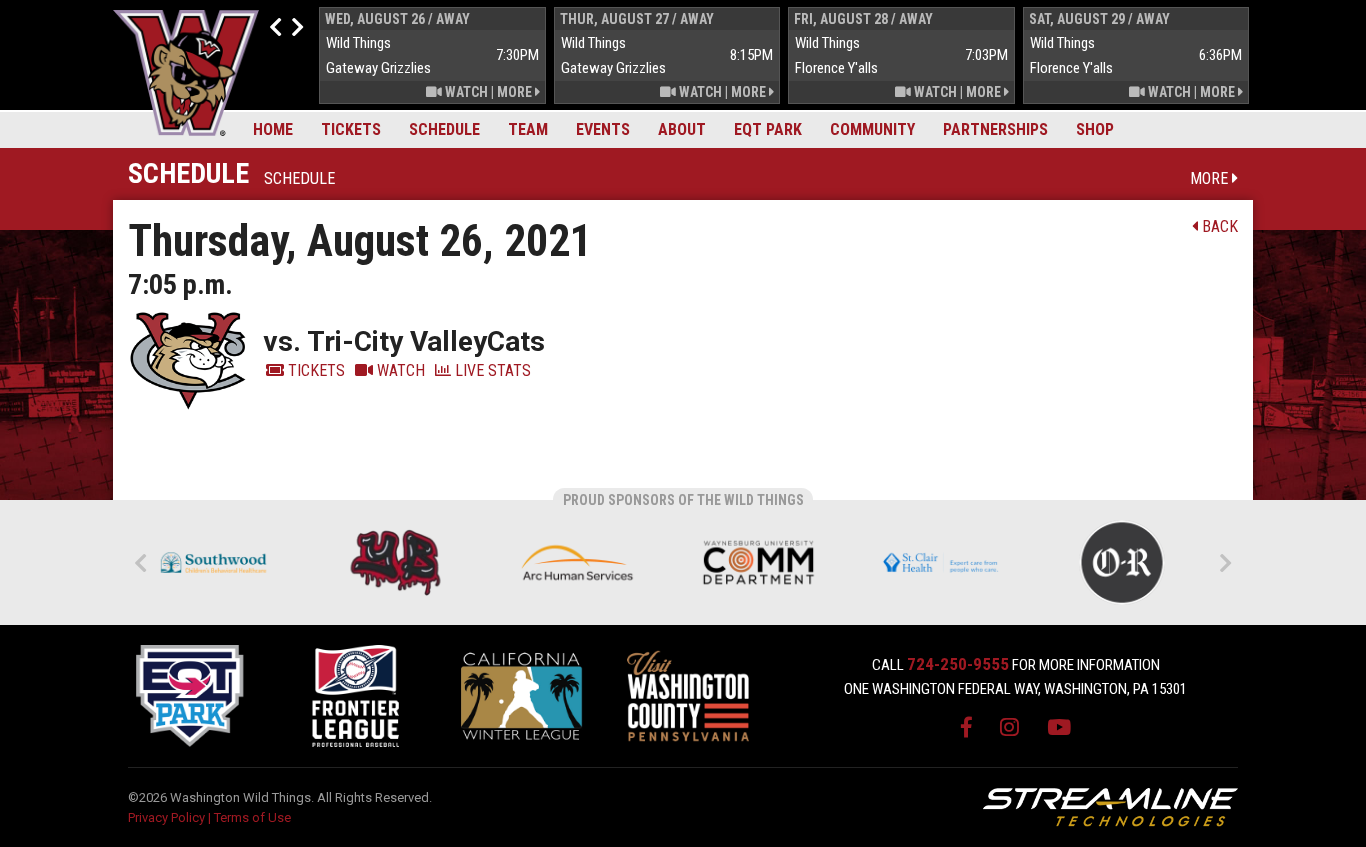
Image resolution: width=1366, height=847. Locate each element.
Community (872, 129)
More (516, 92)
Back (1218, 226)
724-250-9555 (958, 664)
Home (273, 129)
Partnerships (995, 129)
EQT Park (768, 129)
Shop (1095, 129)
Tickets (351, 129)
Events (603, 129)
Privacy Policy (166, 817)
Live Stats (491, 370)
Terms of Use (252, 817)
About (682, 129)
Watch (465, 92)
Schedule (444, 129)
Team (528, 129)
